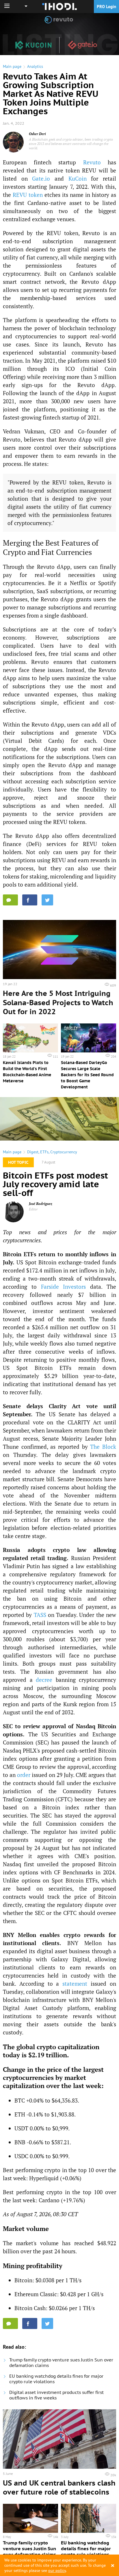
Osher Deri (37, 134)
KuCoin (78, 178)
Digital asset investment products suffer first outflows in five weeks (56, 2395)
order (24, 1775)
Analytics (35, 66)
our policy (57, 2570)
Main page (12, 66)
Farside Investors (64, 1287)
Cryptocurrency (64, 1152)
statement (75, 1984)
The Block (103, 1447)
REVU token (28, 195)
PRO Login (106, 7)
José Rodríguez (41, 1204)
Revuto (92, 162)
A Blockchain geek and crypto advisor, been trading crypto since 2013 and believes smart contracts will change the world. (71, 144)
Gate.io (41, 178)
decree (44, 1680)
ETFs (44, 1152)
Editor (33, 1209)
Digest (33, 1152)
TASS (40, 1615)
